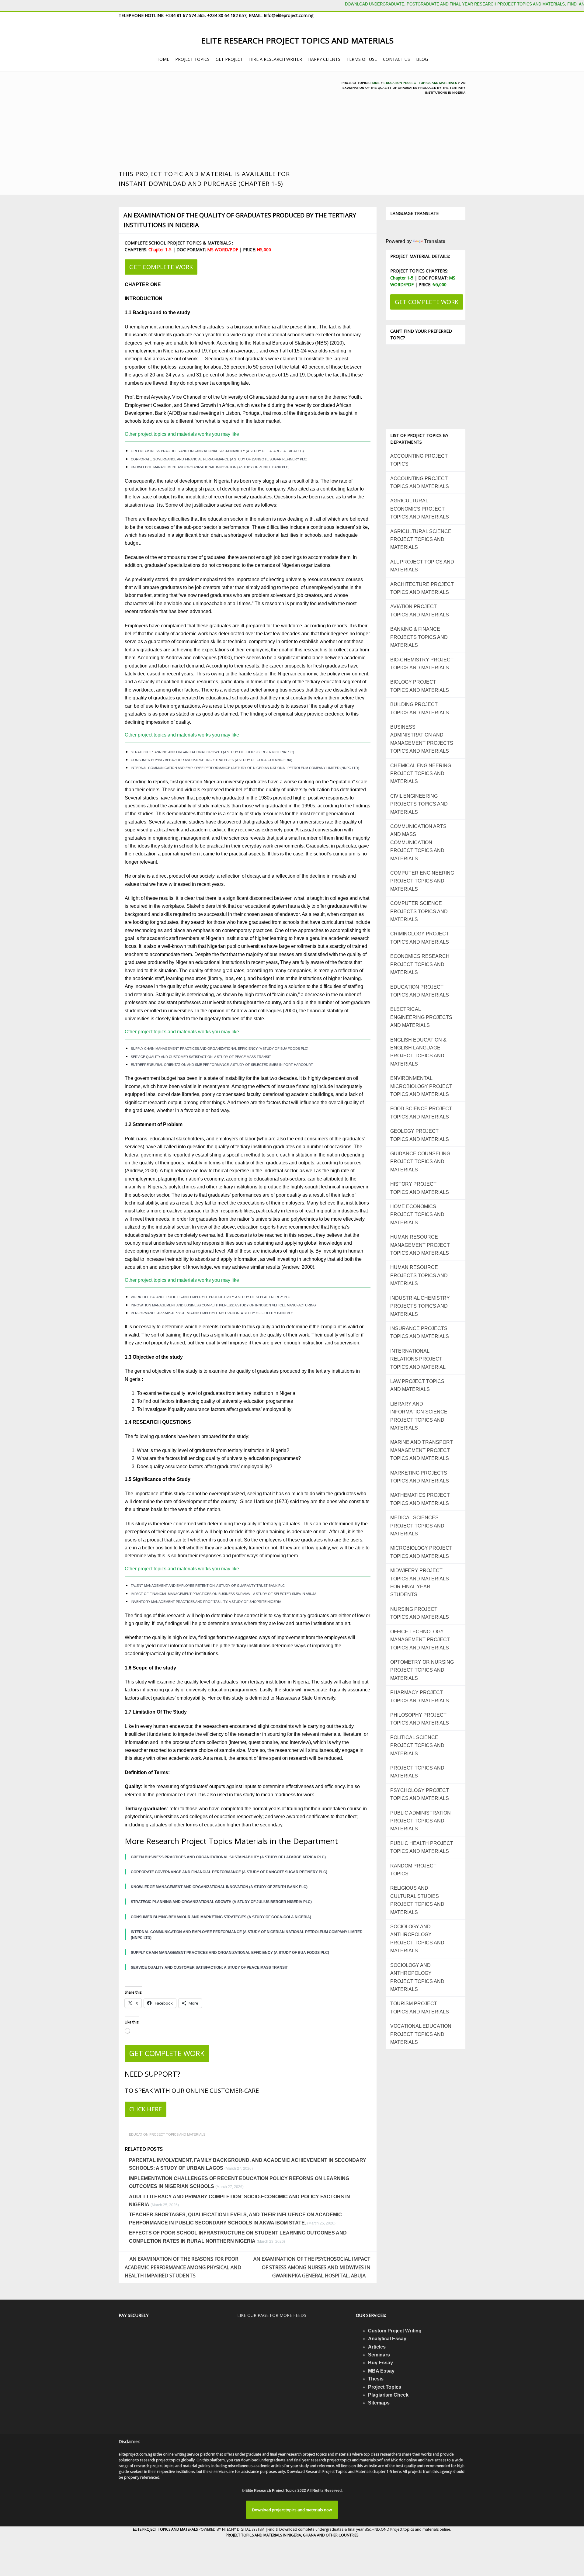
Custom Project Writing (395, 2331)
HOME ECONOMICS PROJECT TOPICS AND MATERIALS (417, 1215)
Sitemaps (379, 2403)
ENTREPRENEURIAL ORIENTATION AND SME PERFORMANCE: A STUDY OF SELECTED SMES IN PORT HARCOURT (222, 1065)
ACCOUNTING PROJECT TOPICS (419, 460)
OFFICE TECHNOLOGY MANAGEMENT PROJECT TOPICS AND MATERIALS (420, 1640)
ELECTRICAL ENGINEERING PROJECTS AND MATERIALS (421, 1017)
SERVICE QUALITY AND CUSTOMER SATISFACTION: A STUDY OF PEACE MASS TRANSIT (201, 1057)
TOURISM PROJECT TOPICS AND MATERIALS (420, 2007)
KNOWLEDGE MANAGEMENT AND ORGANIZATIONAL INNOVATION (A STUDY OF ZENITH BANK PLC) (210, 467)
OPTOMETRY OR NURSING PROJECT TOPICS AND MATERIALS (422, 1670)
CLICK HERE (146, 2109)
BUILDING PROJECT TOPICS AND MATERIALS (420, 708)
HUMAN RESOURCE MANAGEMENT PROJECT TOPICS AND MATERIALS (420, 1245)
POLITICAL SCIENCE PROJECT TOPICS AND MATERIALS (417, 1746)
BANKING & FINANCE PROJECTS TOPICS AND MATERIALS (419, 637)
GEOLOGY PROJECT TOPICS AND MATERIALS (420, 1135)
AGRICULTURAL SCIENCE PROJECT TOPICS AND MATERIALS (421, 539)
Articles (377, 2347)
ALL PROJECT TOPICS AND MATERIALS (422, 566)
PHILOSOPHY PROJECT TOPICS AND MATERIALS (420, 1719)
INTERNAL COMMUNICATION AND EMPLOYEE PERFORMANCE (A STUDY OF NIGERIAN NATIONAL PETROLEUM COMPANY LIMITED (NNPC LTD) (245, 768)
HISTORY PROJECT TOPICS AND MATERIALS (420, 1188)
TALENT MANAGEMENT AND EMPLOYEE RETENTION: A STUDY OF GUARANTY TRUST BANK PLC (208, 1586)
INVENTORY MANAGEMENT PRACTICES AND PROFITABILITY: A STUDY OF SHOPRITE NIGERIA (206, 1602)
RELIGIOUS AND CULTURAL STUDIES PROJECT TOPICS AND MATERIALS (417, 1900)
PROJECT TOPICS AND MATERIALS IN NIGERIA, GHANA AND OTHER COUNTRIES (292, 2535)
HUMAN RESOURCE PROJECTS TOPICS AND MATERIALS (419, 1275)
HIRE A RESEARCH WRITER (276, 59)
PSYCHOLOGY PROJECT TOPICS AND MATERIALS (420, 1794)
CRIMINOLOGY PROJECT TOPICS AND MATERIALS (420, 938)
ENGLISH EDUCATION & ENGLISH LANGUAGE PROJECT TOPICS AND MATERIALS (418, 1052)
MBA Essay (381, 2371)
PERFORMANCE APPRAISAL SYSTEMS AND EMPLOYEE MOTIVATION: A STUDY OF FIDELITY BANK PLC (212, 1313)
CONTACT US (396, 59)
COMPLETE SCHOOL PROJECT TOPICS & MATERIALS (178, 243)
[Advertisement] (218, 123)
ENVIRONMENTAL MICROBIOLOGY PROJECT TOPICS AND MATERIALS (421, 1086)
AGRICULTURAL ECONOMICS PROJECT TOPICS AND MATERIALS (420, 509)
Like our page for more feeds (272, 2315)
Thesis (376, 2379)
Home (375, 83)
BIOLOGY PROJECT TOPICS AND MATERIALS (420, 686)
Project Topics (385, 2387)
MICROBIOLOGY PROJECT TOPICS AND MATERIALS (421, 1552)
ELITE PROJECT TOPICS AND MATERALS (166, 2529)
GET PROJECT (229, 59)
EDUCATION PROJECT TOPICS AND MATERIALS (420, 83)
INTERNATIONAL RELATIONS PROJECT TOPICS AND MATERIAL (418, 1359)
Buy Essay (381, 2363)
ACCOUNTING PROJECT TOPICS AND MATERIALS (420, 482)
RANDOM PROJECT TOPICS (413, 1870)
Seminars (379, 2355)
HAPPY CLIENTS (324, 59)
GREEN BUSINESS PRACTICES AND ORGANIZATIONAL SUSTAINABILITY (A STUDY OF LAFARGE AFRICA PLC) (217, 451)
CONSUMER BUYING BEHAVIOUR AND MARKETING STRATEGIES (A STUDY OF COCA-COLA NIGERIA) (212, 760)
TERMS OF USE (362, 59)
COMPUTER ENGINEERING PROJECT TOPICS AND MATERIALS (422, 881)
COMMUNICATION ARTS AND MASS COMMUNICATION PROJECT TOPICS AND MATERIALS (418, 842)
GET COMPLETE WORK (161, 267)
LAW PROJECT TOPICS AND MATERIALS (417, 1385)
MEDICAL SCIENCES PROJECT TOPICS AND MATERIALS (417, 1526)
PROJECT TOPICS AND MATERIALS (417, 1772)
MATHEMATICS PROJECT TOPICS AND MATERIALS (420, 1499)
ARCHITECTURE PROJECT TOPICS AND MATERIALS (422, 588)
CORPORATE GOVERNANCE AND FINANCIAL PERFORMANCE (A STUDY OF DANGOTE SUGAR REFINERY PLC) (219, 459)
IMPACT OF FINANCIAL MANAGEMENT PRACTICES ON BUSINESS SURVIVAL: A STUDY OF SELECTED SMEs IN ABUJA (224, 1594)
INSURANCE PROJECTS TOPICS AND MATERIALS (420, 1332)
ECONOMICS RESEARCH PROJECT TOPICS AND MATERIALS (420, 964)
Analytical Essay (387, 2339)
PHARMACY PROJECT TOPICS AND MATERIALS (420, 1696)
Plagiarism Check (388, 2395)
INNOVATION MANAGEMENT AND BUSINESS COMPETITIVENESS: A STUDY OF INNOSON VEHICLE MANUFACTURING (223, 1305)
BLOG (422, 59)
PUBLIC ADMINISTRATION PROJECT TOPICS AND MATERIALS (421, 1821)
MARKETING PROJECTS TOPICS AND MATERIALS (420, 1477)
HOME (163, 59)
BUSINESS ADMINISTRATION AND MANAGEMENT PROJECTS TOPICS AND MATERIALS (422, 739)
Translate (435, 241)
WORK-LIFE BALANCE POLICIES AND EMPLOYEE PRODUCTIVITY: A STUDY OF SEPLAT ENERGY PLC (210, 1297)
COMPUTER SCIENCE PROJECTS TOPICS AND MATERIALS (419, 911)
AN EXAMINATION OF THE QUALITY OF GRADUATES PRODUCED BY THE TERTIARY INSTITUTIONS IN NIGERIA (240, 220)
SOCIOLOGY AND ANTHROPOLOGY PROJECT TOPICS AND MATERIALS (417, 1939)
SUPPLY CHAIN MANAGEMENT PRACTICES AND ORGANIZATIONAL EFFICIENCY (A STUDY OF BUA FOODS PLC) (220, 1049)
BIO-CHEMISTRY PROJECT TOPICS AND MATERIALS (422, 664)
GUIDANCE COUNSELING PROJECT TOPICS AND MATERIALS (420, 1162)
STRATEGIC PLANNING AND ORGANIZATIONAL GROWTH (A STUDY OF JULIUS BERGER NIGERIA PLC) (212, 752)
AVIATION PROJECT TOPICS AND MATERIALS (420, 610)
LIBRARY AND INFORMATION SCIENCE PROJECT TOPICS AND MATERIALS (419, 1416)
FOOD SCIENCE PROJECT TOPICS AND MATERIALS (421, 1113)
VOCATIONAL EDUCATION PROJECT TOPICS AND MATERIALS (421, 2034)
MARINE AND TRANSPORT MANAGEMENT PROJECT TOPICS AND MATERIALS (422, 1450)
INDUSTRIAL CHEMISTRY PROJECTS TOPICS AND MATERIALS (420, 1306)
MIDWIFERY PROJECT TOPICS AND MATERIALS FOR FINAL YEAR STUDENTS (420, 1583)
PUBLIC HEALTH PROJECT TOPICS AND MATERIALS (422, 1847)
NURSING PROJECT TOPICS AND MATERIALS (420, 1613)
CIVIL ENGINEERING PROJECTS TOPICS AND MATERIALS (419, 804)
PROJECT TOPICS (192, 59)
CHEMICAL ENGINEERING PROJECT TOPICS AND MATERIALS (421, 774)
